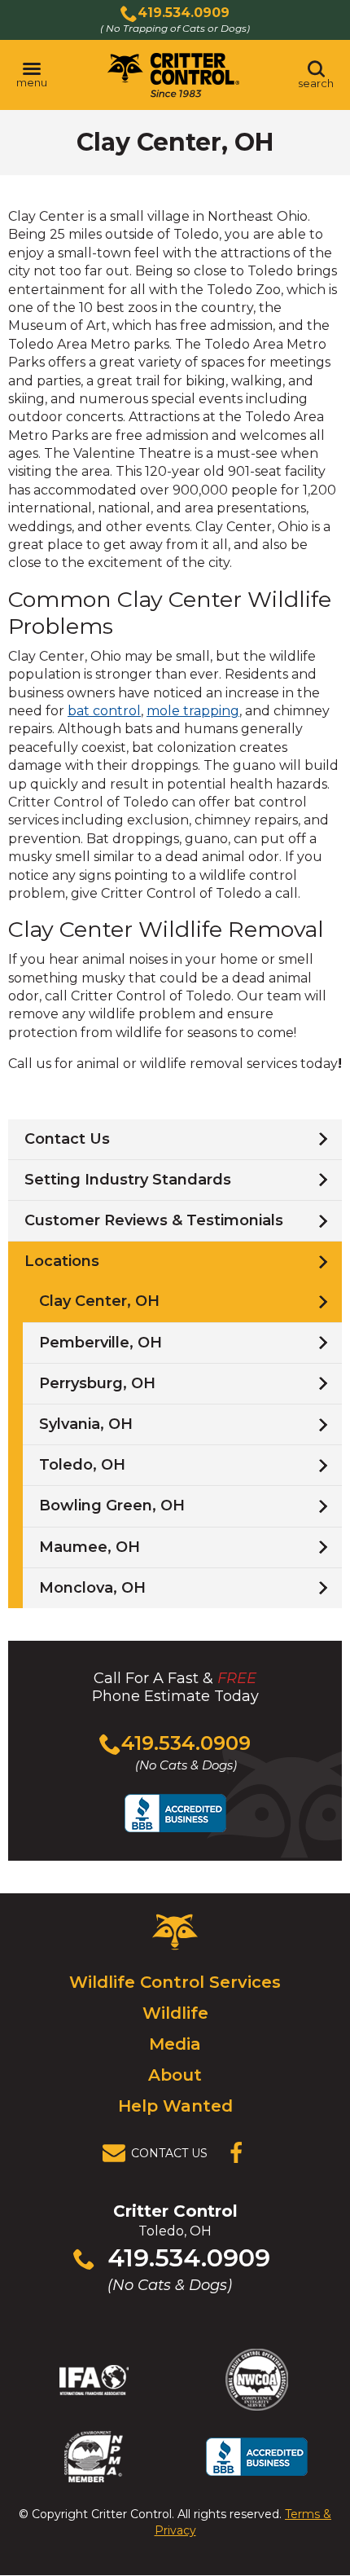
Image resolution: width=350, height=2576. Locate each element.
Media (175, 2044)
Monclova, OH (92, 1588)
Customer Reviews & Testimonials (154, 1220)
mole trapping (193, 711)
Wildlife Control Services (175, 1982)
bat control (104, 711)
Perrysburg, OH (97, 1383)
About (175, 2075)
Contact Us (67, 1139)
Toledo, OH (82, 1465)
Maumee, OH (90, 1547)
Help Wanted (175, 2106)
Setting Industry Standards (128, 1180)
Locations (62, 1261)
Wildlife (175, 2013)
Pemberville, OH (101, 1343)
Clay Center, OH (99, 1301)
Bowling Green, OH (112, 1506)
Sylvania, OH (86, 1424)
